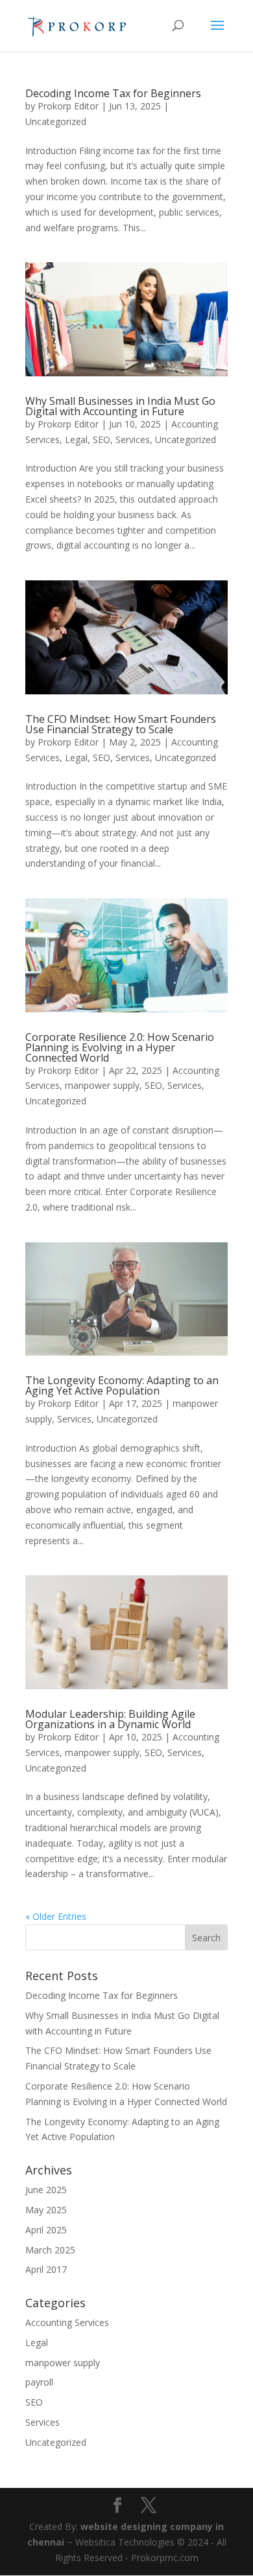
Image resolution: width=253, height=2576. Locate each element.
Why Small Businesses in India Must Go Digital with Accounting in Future (120, 406)
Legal (76, 439)
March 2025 (50, 2250)
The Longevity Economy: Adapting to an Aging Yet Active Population (122, 1385)
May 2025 (46, 2210)
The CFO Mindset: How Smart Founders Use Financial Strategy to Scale (121, 724)
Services (133, 439)
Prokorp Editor (68, 106)
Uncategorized (56, 121)
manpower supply (102, 1085)
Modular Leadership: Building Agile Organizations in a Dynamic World (110, 1719)
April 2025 (46, 2230)
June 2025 (46, 2190)
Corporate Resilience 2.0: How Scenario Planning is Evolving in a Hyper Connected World (120, 1047)
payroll (39, 2382)
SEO (102, 439)
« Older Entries (56, 1916)
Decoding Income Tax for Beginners (113, 93)
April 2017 (46, 2269)
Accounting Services (67, 2322)
